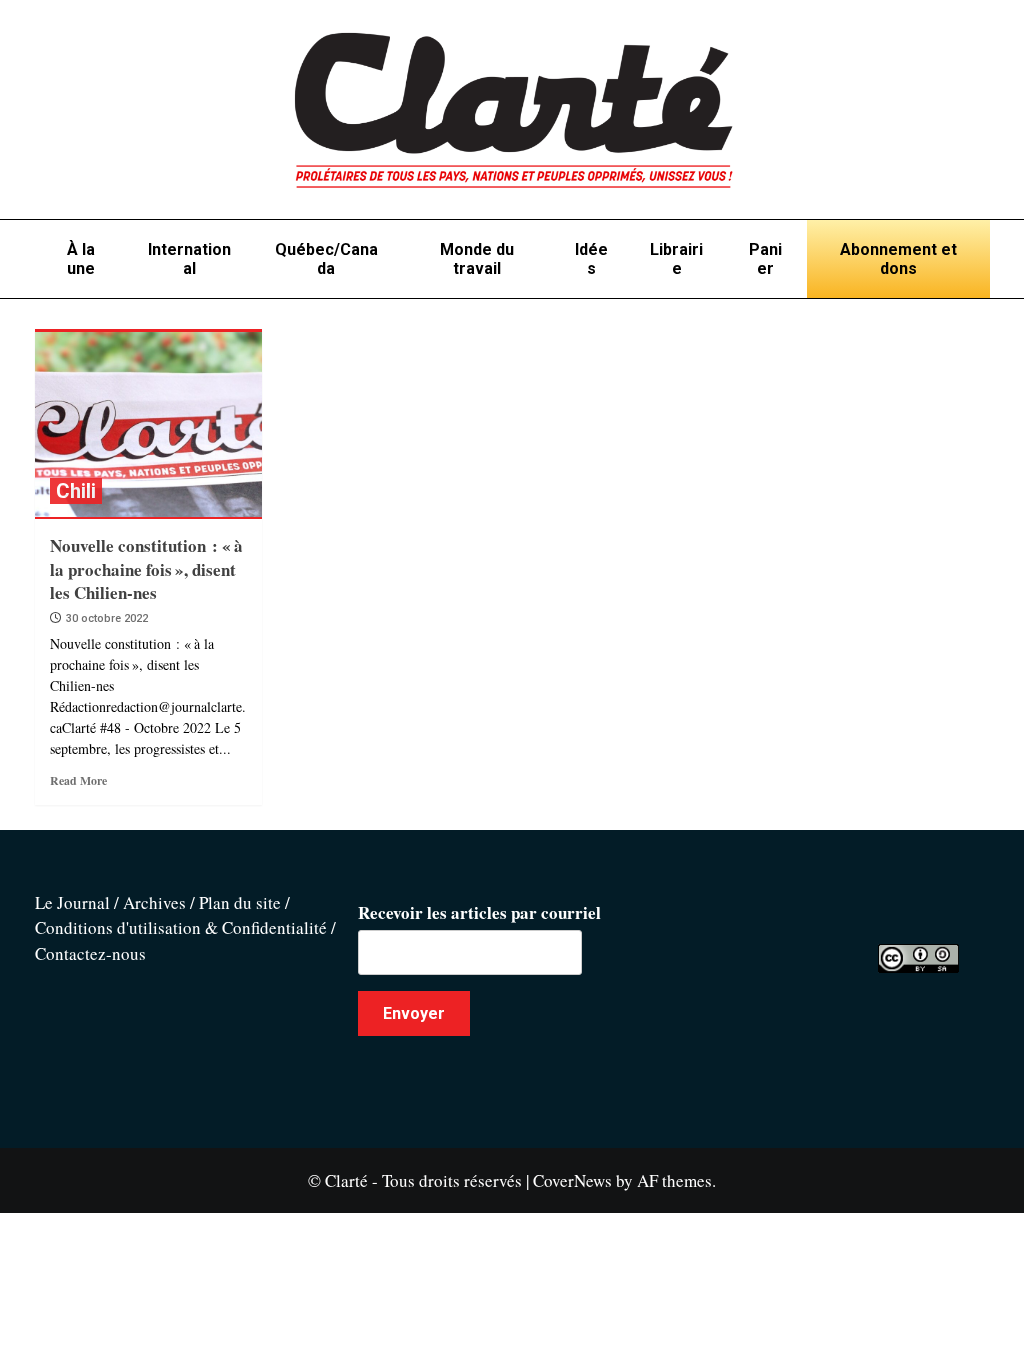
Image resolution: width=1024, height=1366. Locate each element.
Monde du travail (477, 259)
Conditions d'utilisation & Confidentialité (181, 927)
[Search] (977, 322)
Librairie (676, 259)
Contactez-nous (90, 953)
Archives (154, 902)
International (189, 259)
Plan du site (240, 902)
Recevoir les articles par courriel (479, 912)
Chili (76, 491)
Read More (78, 780)
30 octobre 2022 (107, 618)
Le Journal (72, 902)
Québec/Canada (326, 259)
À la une (81, 259)
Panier (765, 259)
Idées (591, 259)
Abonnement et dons (898, 259)
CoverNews (572, 1180)
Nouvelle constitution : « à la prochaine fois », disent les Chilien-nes (146, 569)
